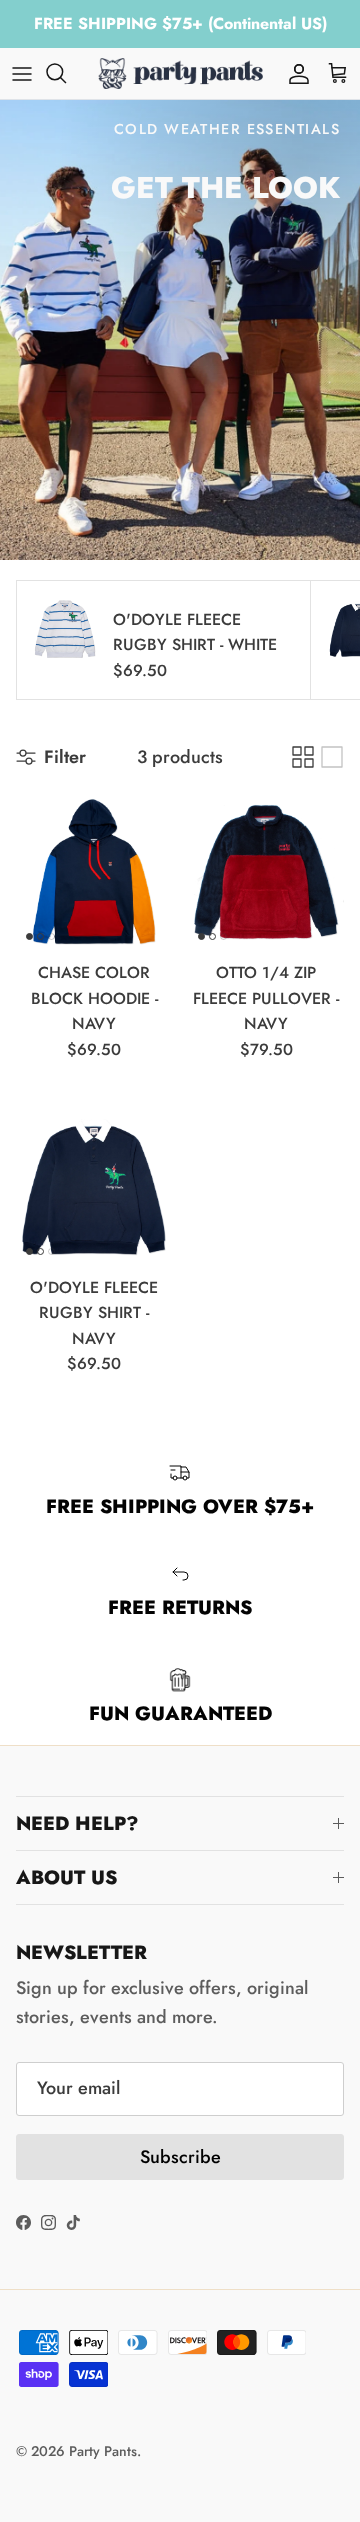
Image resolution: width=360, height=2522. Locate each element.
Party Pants (103, 2451)
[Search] (66, 73)
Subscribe (180, 2157)
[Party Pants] (180, 73)
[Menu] (22, 73)
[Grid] (303, 757)
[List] (332, 757)
